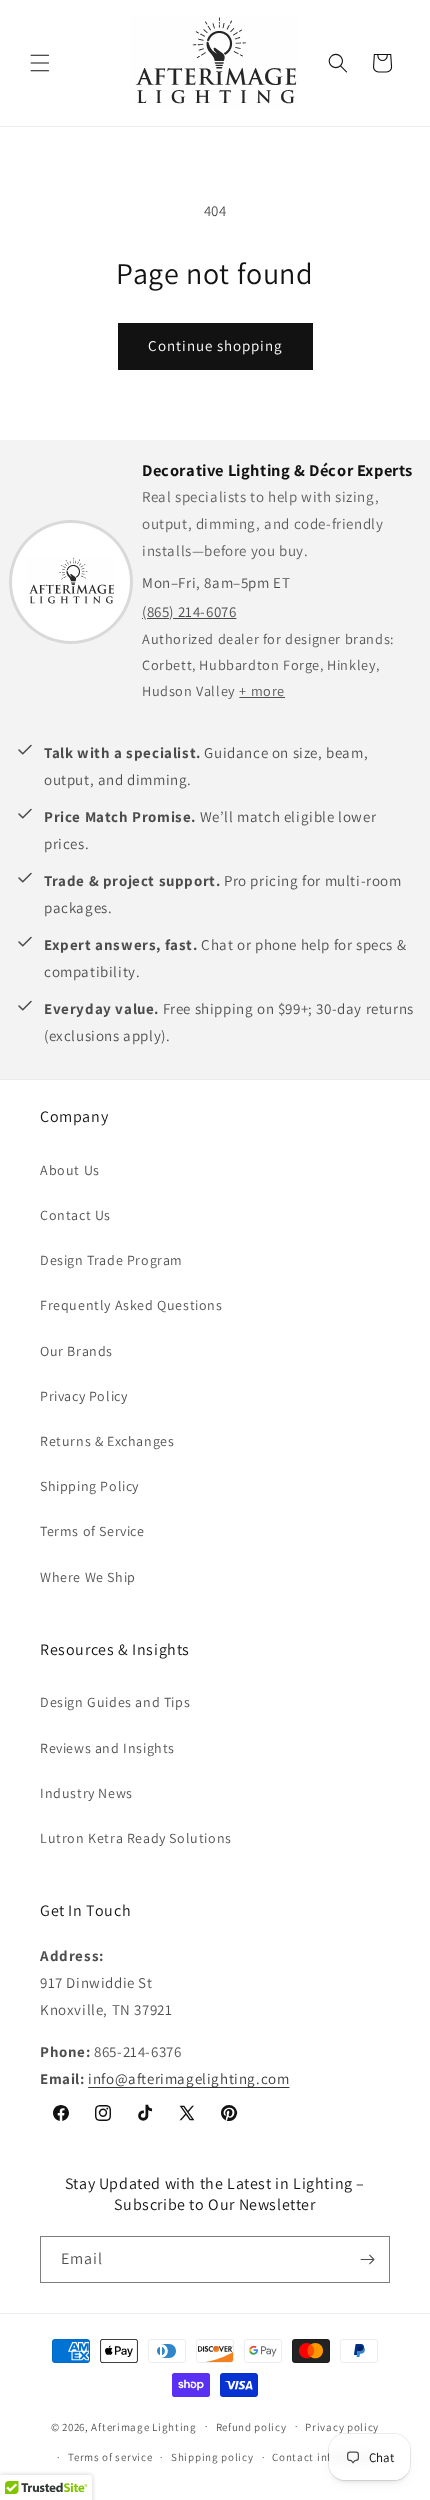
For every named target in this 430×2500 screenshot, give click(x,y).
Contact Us (75, 1215)
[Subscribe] (367, 2259)
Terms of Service (92, 1531)
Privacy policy (342, 2427)
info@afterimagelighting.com (188, 2078)
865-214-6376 (137, 2051)
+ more (262, 690)
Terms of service (110, 2457)
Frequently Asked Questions (131, 1305)
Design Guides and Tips (115, 1702)
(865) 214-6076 (189, 611)
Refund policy (251, 2427)
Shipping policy (212, 2457)
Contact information (326, 2457)
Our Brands (76, 1351)
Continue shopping (215, 345)
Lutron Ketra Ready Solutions (136, 1838)
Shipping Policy (89, 1486)
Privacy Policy (83, 1396)
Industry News (86, 1793)
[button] (40, 63)
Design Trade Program (111, 1260)
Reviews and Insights (107, 1748)
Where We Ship (88, 1577)
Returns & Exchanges (107, 1441)
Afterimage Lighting (143, 2426)
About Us (70, 1170)
